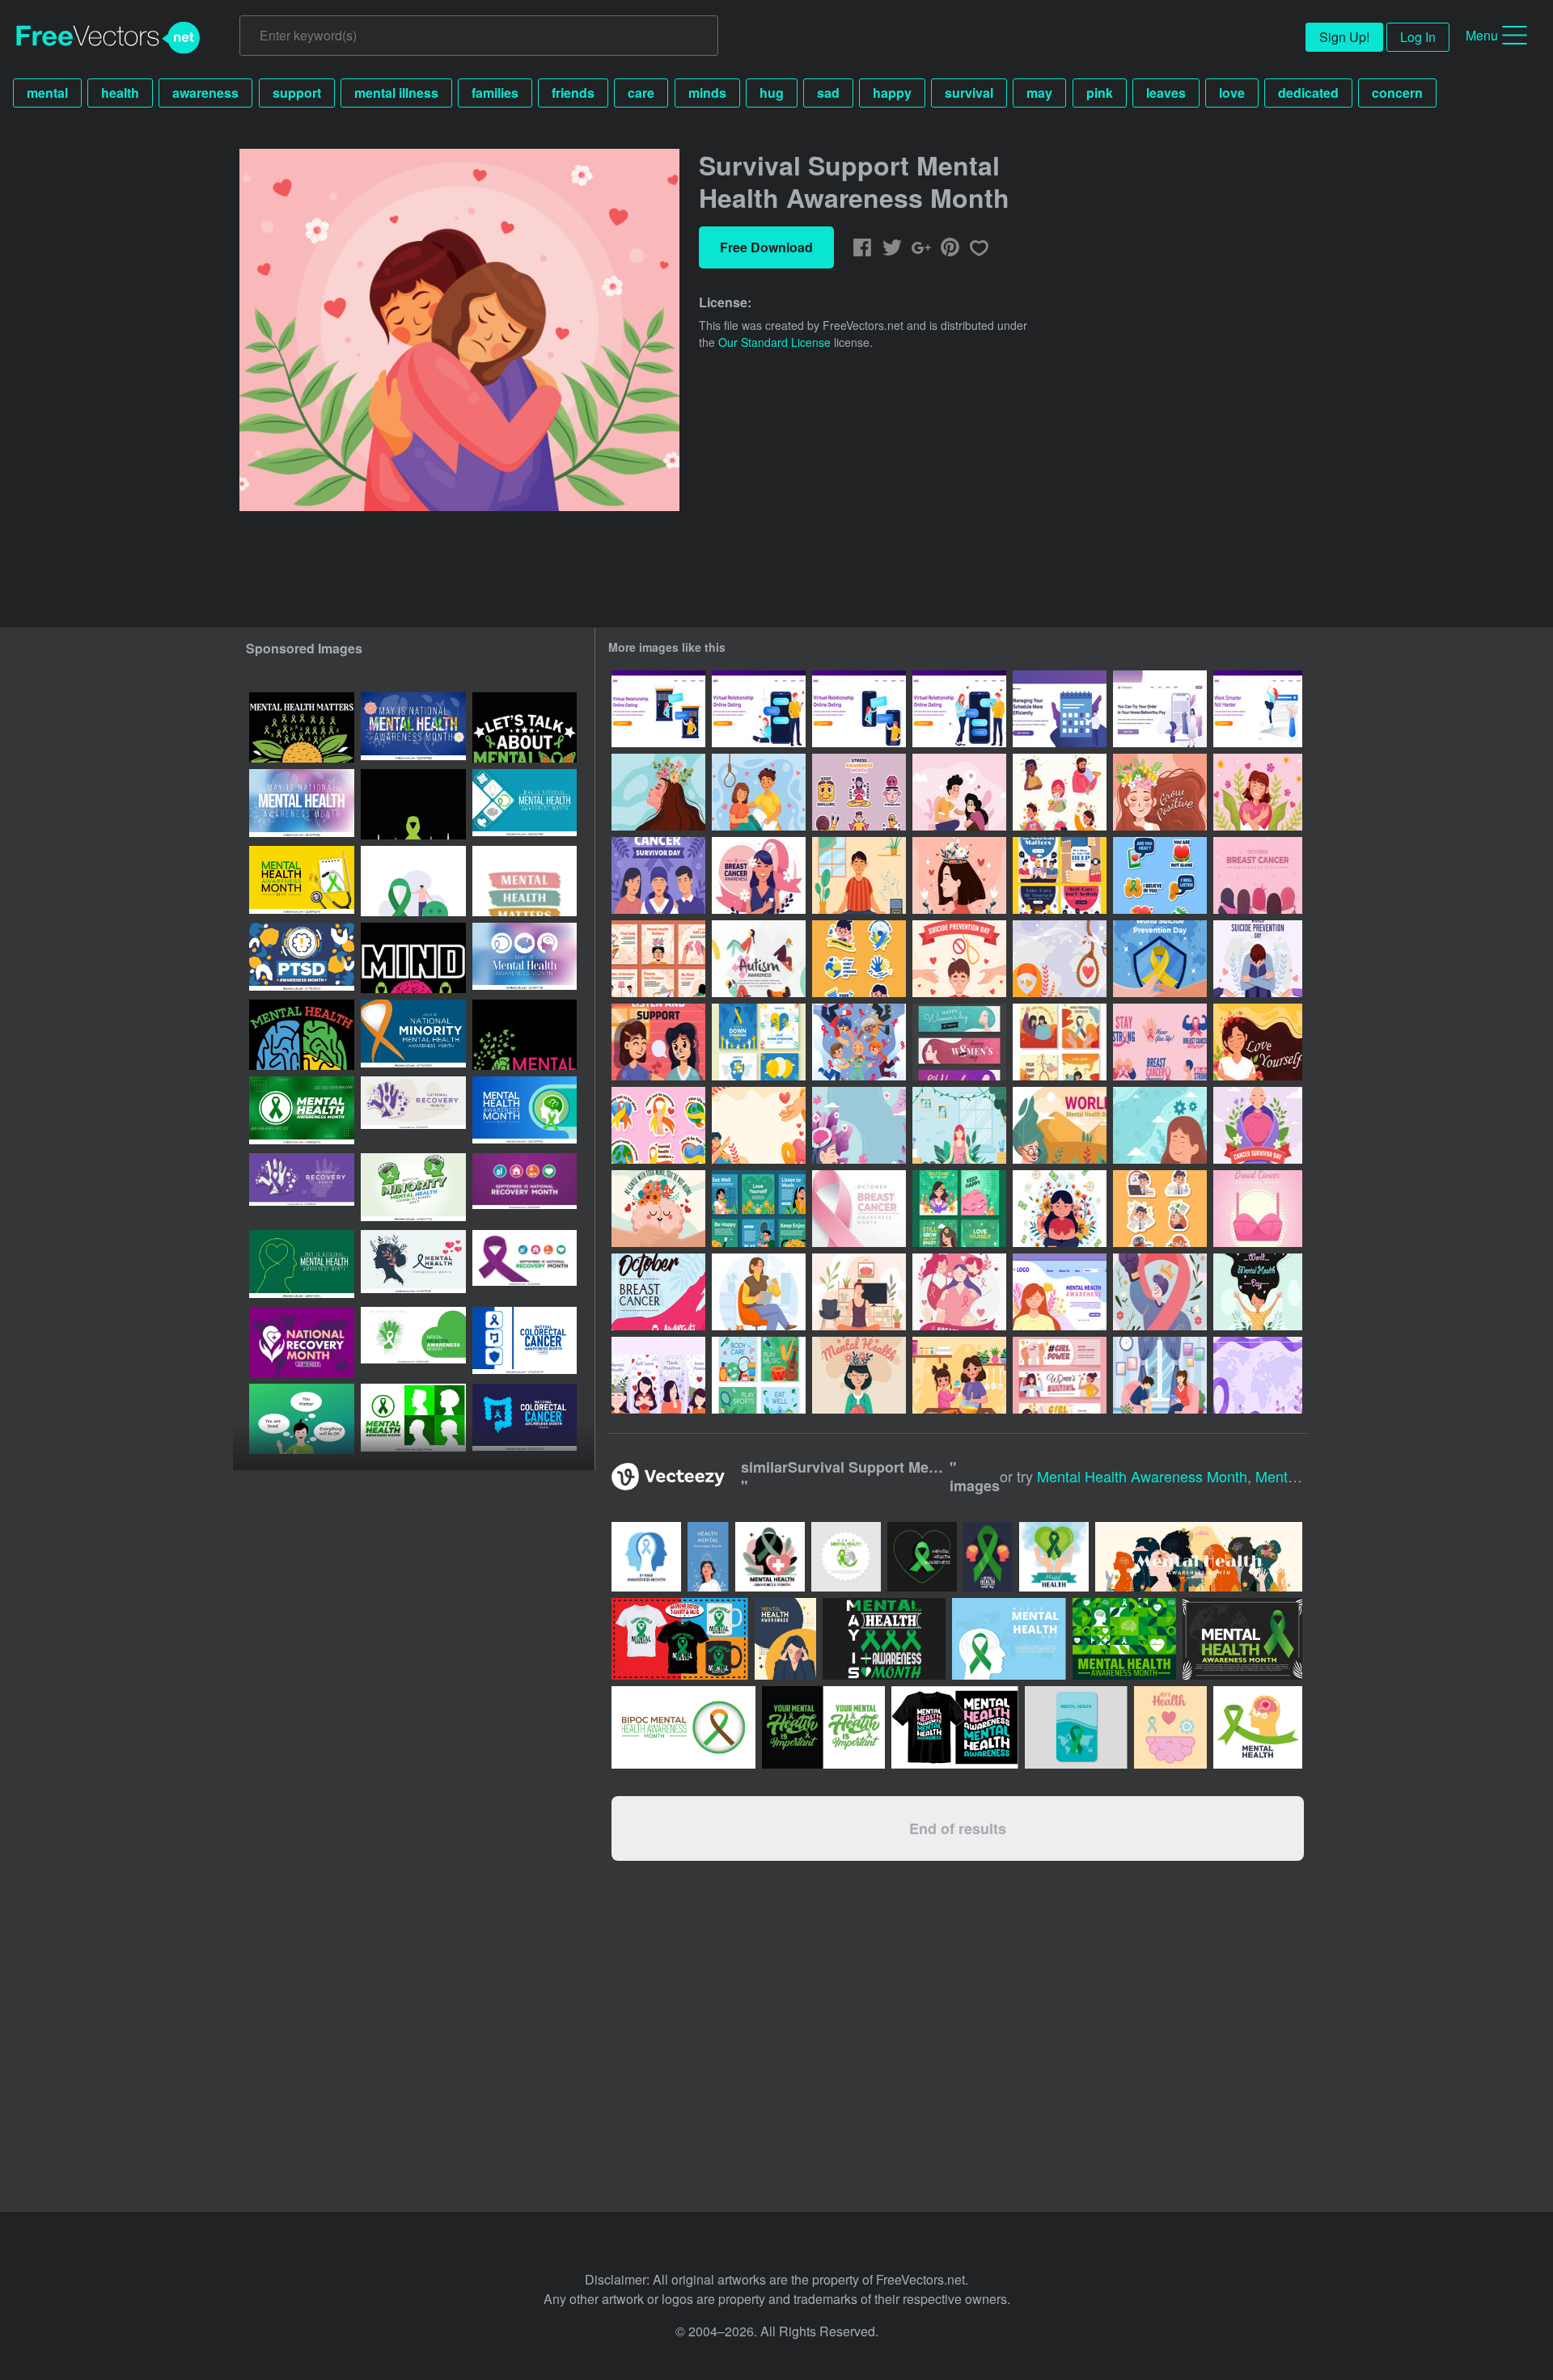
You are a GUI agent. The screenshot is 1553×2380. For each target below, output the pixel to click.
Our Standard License (774, 342)
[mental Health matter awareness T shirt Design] (525, 881)
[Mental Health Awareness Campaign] (658, 1042)
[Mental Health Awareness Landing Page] (1060, 1292)
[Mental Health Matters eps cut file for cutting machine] (302, 1035)
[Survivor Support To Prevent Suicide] (759, 792)
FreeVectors (108, 38)
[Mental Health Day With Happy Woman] (1258, 1292)
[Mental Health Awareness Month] (658, 792)
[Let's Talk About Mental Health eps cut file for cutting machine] (525, 727)
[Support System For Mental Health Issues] (1160, 875)
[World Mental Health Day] (1060, 1125)
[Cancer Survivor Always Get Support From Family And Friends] (859, 1042)
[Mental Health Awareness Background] (1160, 1125)
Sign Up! (1344, 37)
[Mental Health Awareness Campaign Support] (658, 1209)
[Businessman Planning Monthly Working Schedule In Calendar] (1060, 709)
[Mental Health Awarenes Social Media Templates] (959, 1209)
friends (573, 93)
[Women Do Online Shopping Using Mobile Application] (1160, 709)
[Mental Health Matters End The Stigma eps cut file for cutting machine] (302, 727)
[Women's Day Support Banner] (1060, 1375)
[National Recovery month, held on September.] (413, 1112)
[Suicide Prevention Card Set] (1060, 1042)
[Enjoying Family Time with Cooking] (959, 1375)
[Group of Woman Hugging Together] (1258, 875)
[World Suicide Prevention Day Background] (1060, 959)
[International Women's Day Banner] (959, 1042)
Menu (1482, 35)
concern (1397, 93)
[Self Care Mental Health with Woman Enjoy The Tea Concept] (759, 1292)
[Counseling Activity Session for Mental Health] (1160, 1375)
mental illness (396, 93)
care (641, 93)
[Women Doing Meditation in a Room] (959, 1125)
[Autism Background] (759, 959)
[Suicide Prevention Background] (759, 1125)
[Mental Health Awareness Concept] (959, 792)
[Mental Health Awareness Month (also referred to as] (302, 1112)
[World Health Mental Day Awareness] (859, 1375)
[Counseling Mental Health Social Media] (658, 959)
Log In (1418, 37)
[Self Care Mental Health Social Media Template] (759, 1209)
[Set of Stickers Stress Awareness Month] (1160, 1209)
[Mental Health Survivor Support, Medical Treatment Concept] (959, 875)
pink (1100, 93)
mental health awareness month (1142, 1476)
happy (892, 93)
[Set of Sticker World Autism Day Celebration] (859, 959)
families (495, 93)
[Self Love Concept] (1160, 792)
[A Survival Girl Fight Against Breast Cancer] (1160, 1292)
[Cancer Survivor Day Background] (1258, 1375)
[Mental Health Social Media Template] (658, 1375)
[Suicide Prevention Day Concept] (1160, 959)
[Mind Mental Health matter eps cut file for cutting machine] (413, 958)
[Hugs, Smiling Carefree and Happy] (1258, 792)
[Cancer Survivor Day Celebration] (1258, 1125)
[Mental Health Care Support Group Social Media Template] (1060, 875)
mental (47, 93)
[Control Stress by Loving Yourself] (1258, 1042)
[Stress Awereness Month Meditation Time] (1060, 1209)
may (1039, 93)
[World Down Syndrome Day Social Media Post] (759, 1042)
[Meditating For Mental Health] (859, 875)
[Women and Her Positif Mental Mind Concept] (859, 1125)
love (1232, 93)
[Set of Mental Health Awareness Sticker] (1060, 792)
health (120, 93)
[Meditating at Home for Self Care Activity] (859, 1292)
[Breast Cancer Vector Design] (658, 1292)
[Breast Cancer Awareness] (759, 875)
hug (772, 93)
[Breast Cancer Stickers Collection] (1160, 1042)
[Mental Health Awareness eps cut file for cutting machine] (413, 804)
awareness (205, 93)
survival (969, 93)
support (297, 93)
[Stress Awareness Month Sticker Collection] (859, 792)
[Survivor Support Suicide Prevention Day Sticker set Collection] (658, 1125)
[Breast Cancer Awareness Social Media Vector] (1258, 1209)
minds (707, 93)
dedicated (1308, 93)
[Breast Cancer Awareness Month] (959, 1292)
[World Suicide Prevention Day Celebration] (959, 959)
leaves (1166, 93)
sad (828, 93)
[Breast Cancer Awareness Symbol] (859, 1209)
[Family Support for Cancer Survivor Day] (658, 875)
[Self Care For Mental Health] (759, 1375)
